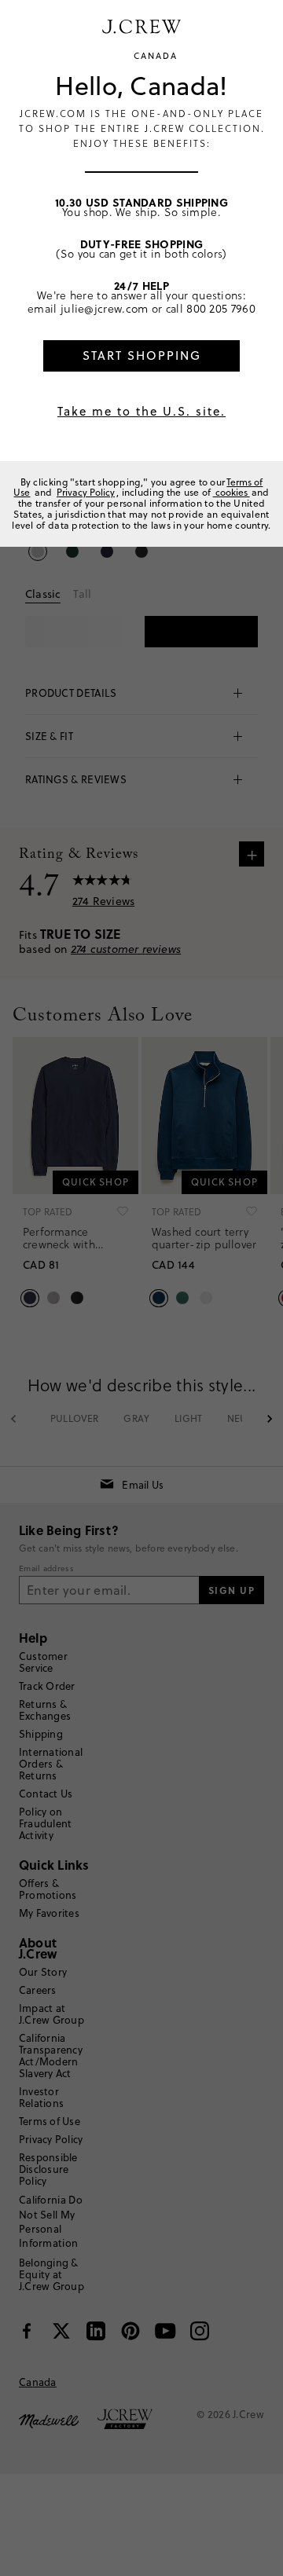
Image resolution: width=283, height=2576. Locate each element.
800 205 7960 (221, 308)
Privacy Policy (86, 492)
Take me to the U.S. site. (141, 411)
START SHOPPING (142, 355)
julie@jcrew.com (105, 308)
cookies (232, 492)
